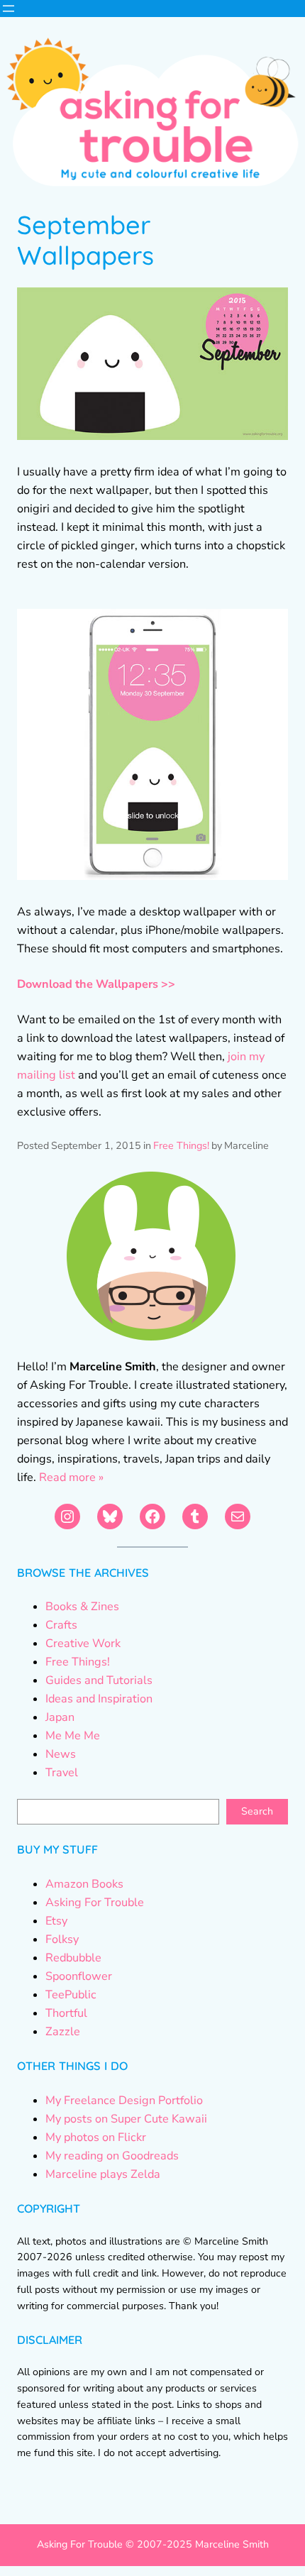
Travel (62, 1773)
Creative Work (83, 1644)
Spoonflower (79, 1976)
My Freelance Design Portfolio (124, 2101)
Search (257, 1811)
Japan (60, 1717)
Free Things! (181, 1146)
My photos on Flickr (96, 2137)
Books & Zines (82, 1607)
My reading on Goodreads (112, 2156)
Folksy (62, 1939)
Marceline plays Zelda (103, 2174)
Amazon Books (84, 1884)
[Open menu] (9, 9)
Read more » (71, 1477)
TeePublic (71, 1995)
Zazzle (63, 2032)
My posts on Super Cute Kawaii (126, 2119)
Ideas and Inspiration (99, 1699)
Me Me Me (73, 1736)
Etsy (56, 1921)
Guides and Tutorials (99, 1680)
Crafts (61, 1625)
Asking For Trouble (95, 1903)
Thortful (66, 2013)
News (61, 1754)
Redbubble (73, 1958)
